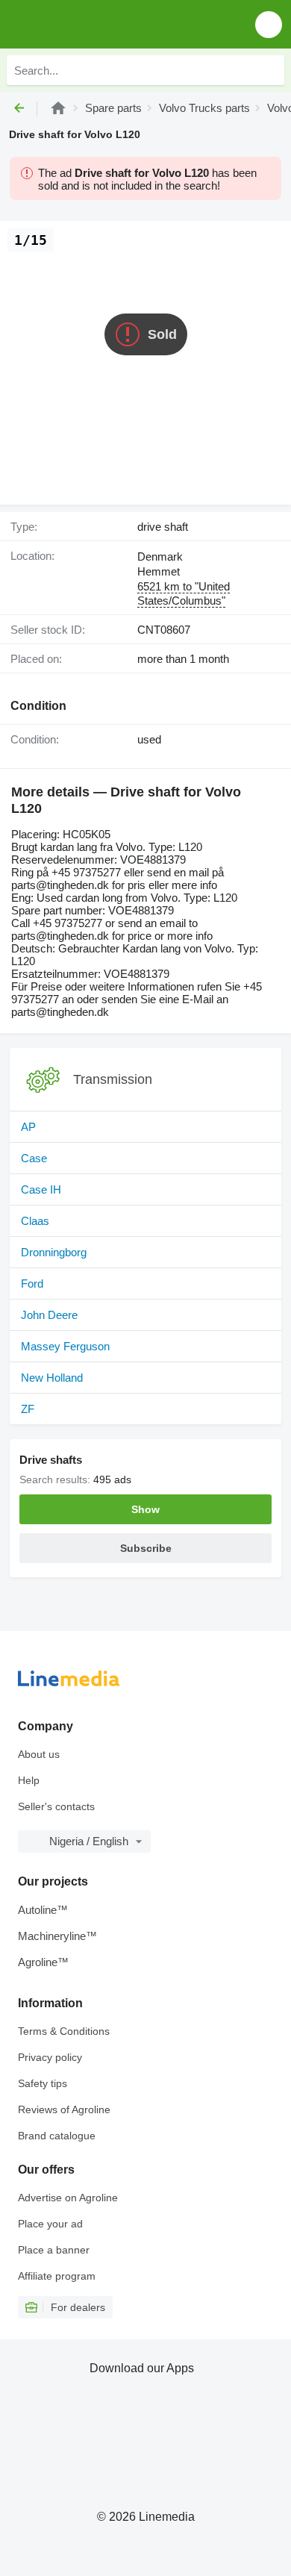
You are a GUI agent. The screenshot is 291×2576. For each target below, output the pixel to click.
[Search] (269, 70)
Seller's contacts (56, 1806)
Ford (32, 1284)
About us (39, 1754)
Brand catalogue (57, 2136)
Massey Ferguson (65, 1346)
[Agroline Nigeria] (97, 24)
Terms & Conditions (64, 2031)
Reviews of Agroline (64, 2109)
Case (34, 1158)
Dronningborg (54, 1252)
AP (28, 1127)
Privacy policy (50, 2057)
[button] (269, 24)
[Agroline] (58, 108)
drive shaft (163, 527)
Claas (35, 1221)
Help (29, 1780)
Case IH (41, 1189)
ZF (28, 1409)
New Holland (52, 1378)
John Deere (49, 1315)
